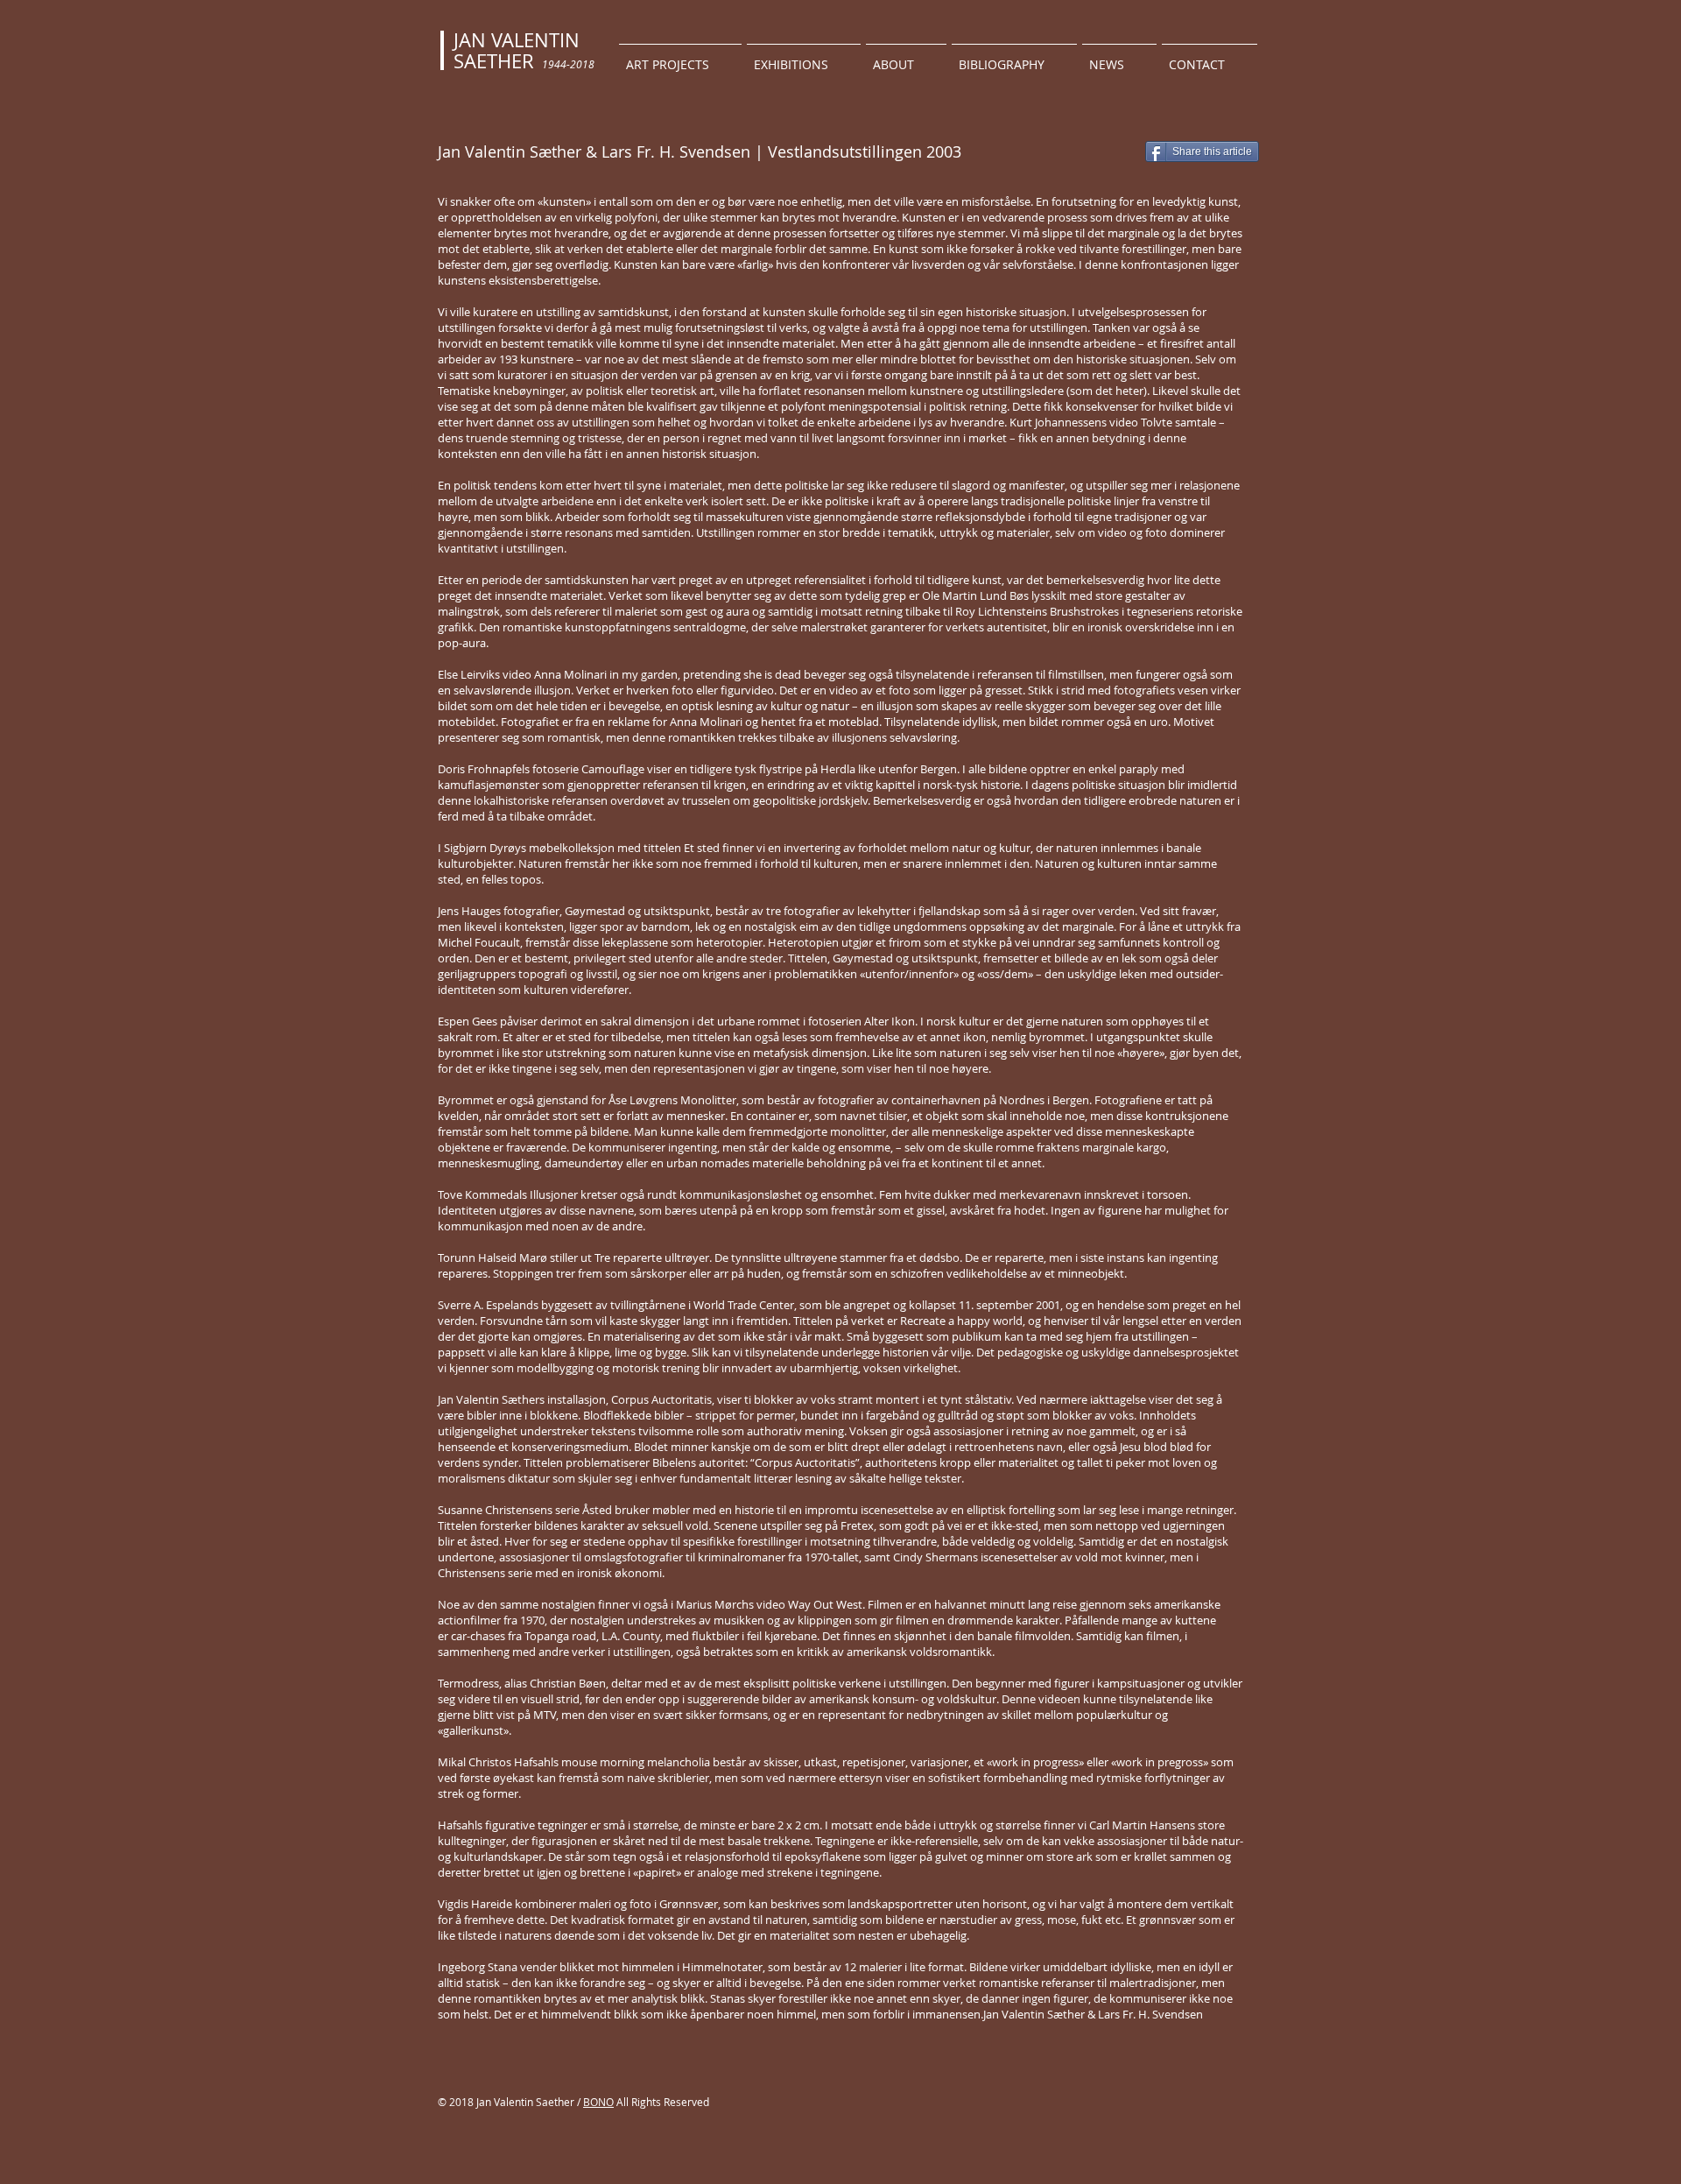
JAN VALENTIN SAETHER (517, 50)
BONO (598, 2102)
